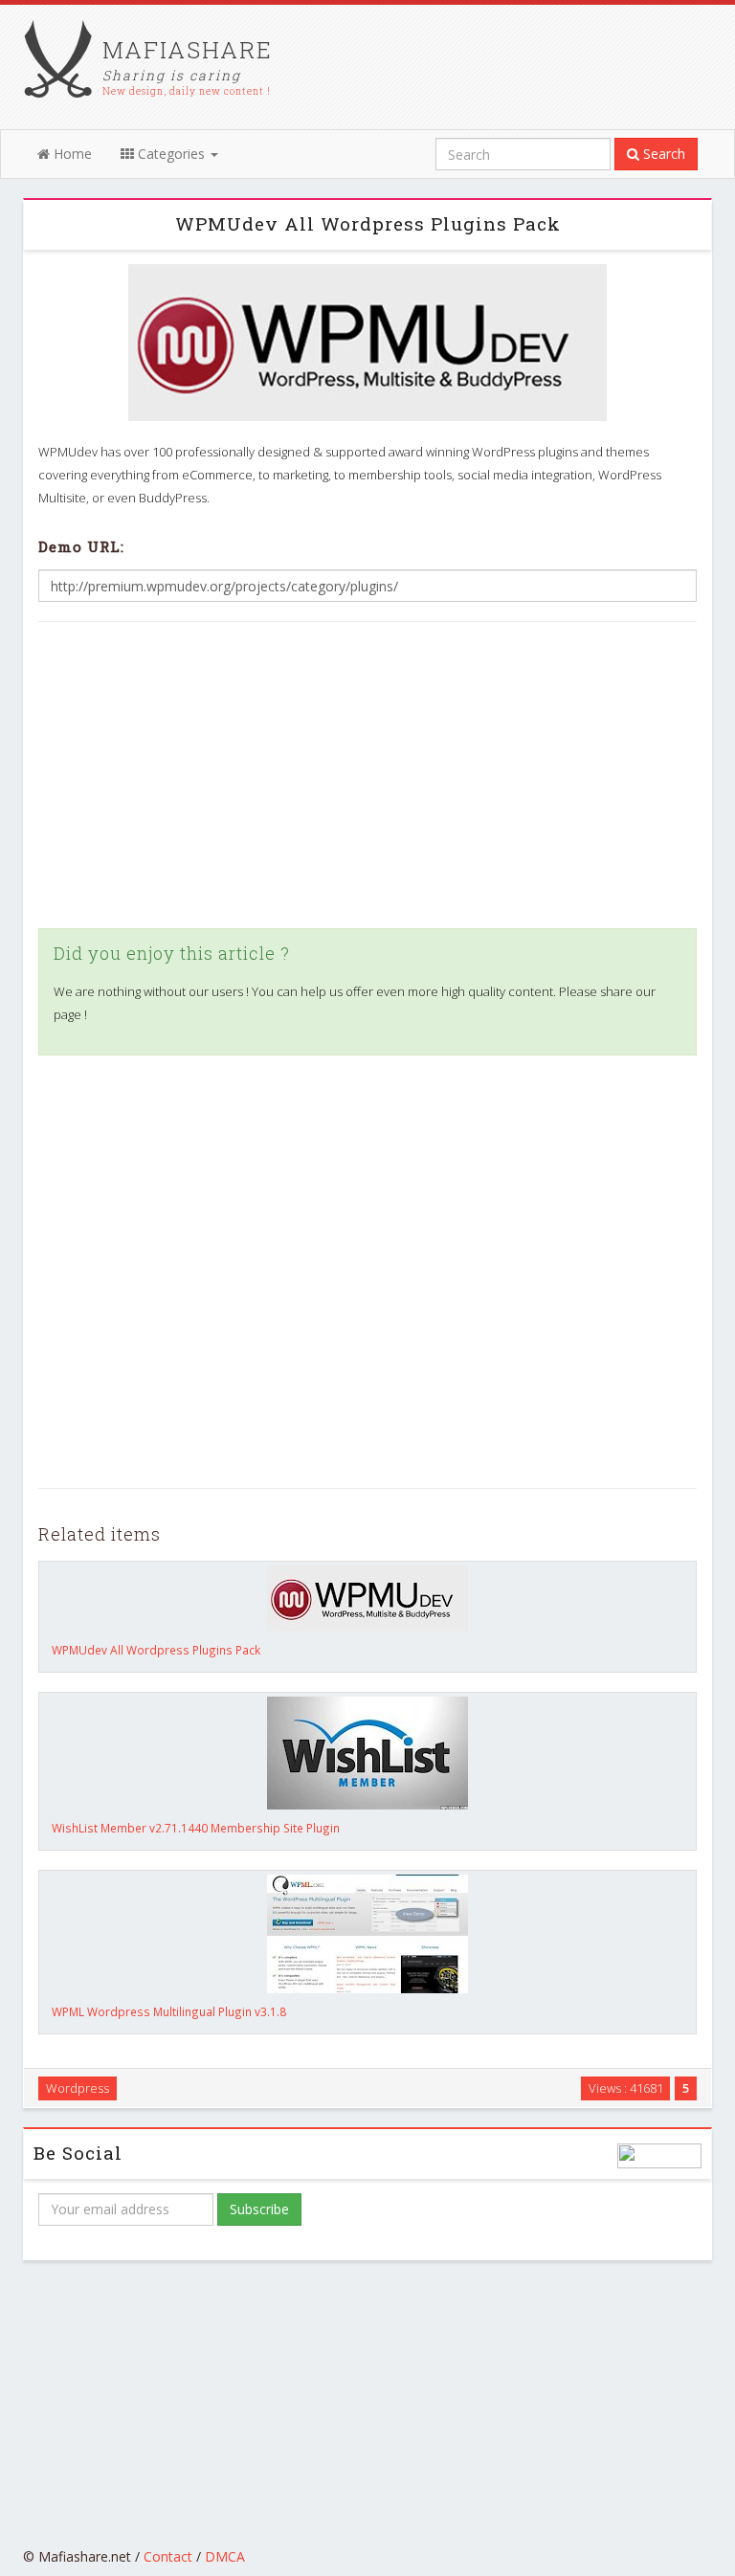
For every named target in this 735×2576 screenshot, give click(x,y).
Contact (168, 2556)
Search (662, 154)
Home (71, 154)
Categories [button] (171, 154)
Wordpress (78, 2088)
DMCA (225, 2556)
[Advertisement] (367, 775)
